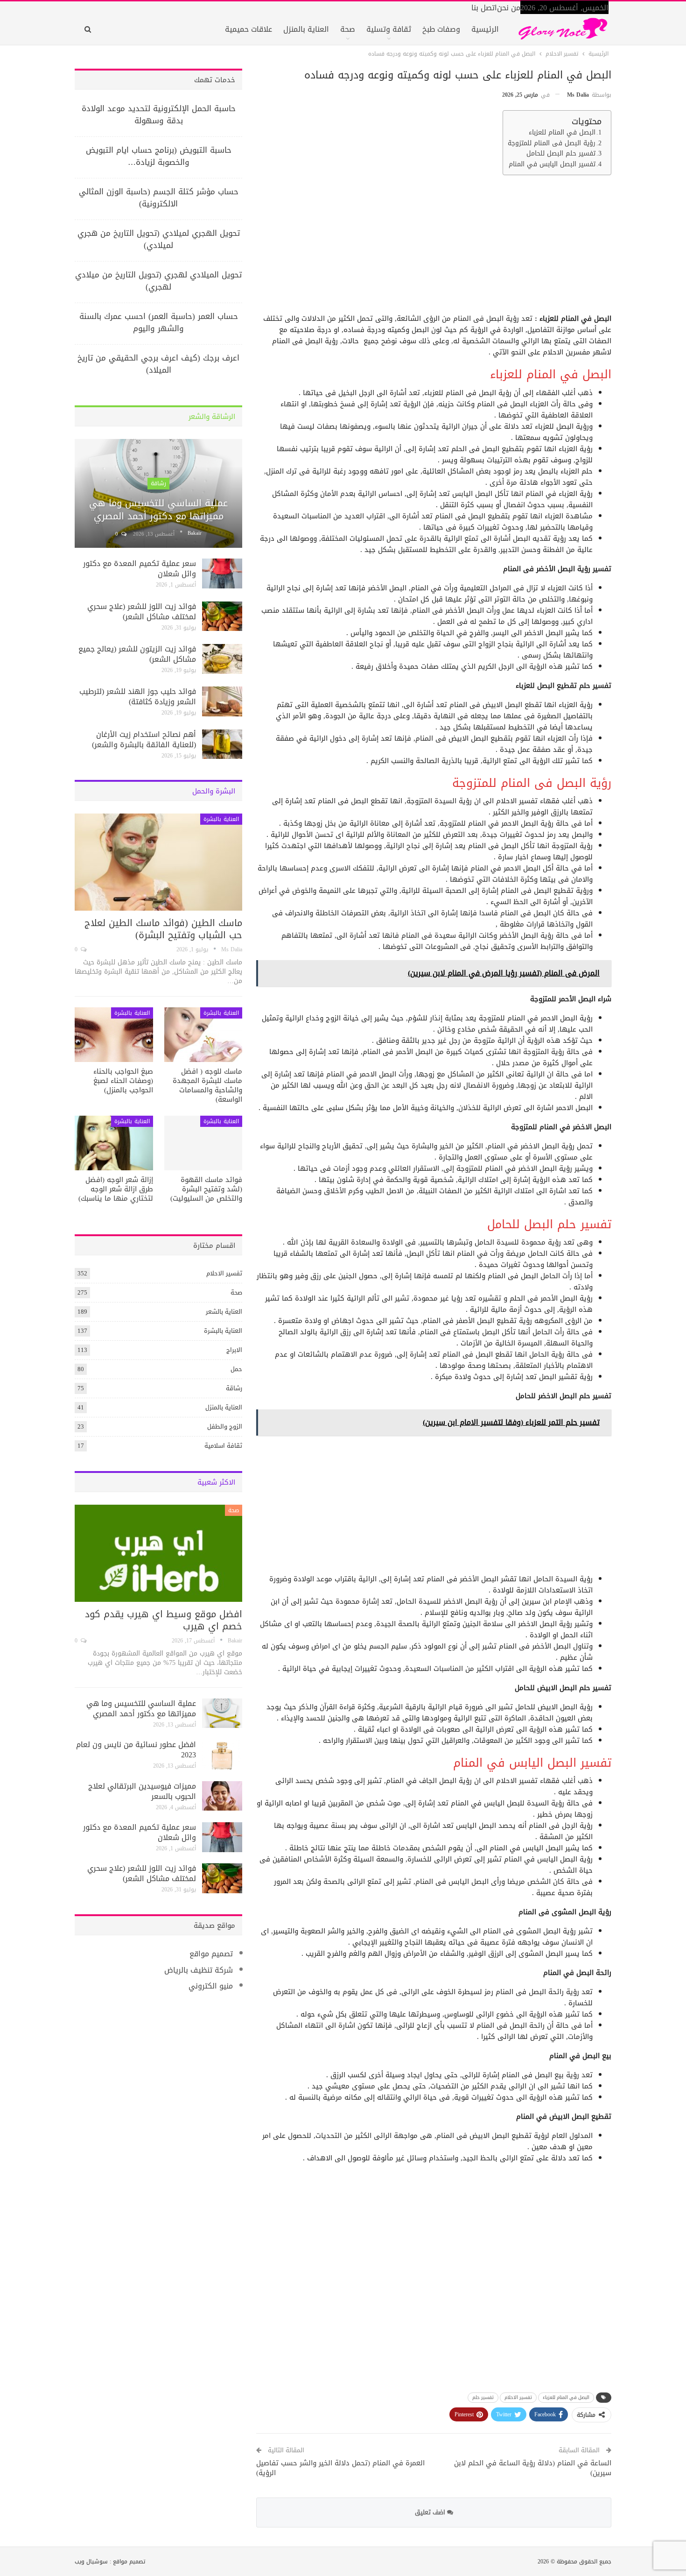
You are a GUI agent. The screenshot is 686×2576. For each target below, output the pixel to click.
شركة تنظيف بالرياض (199, 1970)
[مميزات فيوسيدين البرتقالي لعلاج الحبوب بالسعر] (222, 1796)
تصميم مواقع (211, 1954)
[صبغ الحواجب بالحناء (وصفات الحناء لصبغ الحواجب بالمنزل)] (114, 1035)
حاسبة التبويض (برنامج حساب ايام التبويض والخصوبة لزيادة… (159, 156)
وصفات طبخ (441, 29)
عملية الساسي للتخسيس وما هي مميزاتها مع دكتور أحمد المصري (158, 510)
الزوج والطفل (225, 1426)
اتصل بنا (484, 8)
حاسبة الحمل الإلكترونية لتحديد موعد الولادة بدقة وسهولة (159, 114)
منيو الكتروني (211, 1986)
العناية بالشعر (224, 1312)
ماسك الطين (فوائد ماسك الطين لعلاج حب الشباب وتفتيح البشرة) (163, 929)
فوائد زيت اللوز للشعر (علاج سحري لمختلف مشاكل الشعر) (142, 612)
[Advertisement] (435, 248)
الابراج (234, 1350)
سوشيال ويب (91, 2562)
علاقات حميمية (248, 29)
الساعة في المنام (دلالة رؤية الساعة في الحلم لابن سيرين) (533, 2468)
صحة (348, 29)
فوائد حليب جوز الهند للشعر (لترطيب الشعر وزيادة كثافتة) (138, 697)
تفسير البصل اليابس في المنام (552, 164)
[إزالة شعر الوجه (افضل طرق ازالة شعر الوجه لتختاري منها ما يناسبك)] (114, 1143)
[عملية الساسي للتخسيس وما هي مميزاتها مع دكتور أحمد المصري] (158, 494)
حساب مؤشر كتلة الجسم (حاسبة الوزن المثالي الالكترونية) (159, 198)
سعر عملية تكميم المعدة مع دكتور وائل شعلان (140, 569)
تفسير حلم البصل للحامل (561, 154)
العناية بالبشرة (221, 819)
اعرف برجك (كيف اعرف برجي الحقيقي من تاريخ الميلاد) (158, 364)
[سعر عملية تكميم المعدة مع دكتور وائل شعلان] (222, 573)
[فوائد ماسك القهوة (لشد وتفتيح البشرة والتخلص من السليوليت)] (203, 1143)
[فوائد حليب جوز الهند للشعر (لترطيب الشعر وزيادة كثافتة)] (222, 701)
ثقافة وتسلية (389, 29)
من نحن (509, 8)
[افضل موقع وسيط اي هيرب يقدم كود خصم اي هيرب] (158, 1553)
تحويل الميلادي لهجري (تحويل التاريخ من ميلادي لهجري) (158, 281)
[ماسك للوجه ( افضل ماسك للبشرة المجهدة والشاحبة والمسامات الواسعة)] (203, 1035)
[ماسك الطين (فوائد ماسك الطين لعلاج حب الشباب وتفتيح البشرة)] (158, 862)
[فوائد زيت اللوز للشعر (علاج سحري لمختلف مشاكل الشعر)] (222, 616)
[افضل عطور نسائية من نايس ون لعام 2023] (222, 1755)
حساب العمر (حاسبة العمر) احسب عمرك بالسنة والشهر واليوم (159, 322)
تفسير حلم (483, 2397)
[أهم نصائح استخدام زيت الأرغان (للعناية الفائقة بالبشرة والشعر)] (222, 744)
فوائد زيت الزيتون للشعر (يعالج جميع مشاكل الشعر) (137, 654)
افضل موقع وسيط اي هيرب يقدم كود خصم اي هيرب (164, 1620)
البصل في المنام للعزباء (562, 133)
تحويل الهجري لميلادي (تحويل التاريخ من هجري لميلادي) (159, 239)
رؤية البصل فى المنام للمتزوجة (552, 143)
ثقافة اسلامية (223, 1446)
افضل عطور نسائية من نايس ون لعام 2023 (136, 1750)
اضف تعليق (431, 2512)
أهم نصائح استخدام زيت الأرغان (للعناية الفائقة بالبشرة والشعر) (144, 740)
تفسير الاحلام (518, 2397)
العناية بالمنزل (306, 29)
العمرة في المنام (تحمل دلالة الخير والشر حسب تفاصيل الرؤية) (340, 2468)
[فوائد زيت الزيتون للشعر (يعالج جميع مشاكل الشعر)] (222, 659)
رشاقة (158, 483)
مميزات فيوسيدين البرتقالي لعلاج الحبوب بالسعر (142, 1791)
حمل (236, 1369)
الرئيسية (485, 29)
